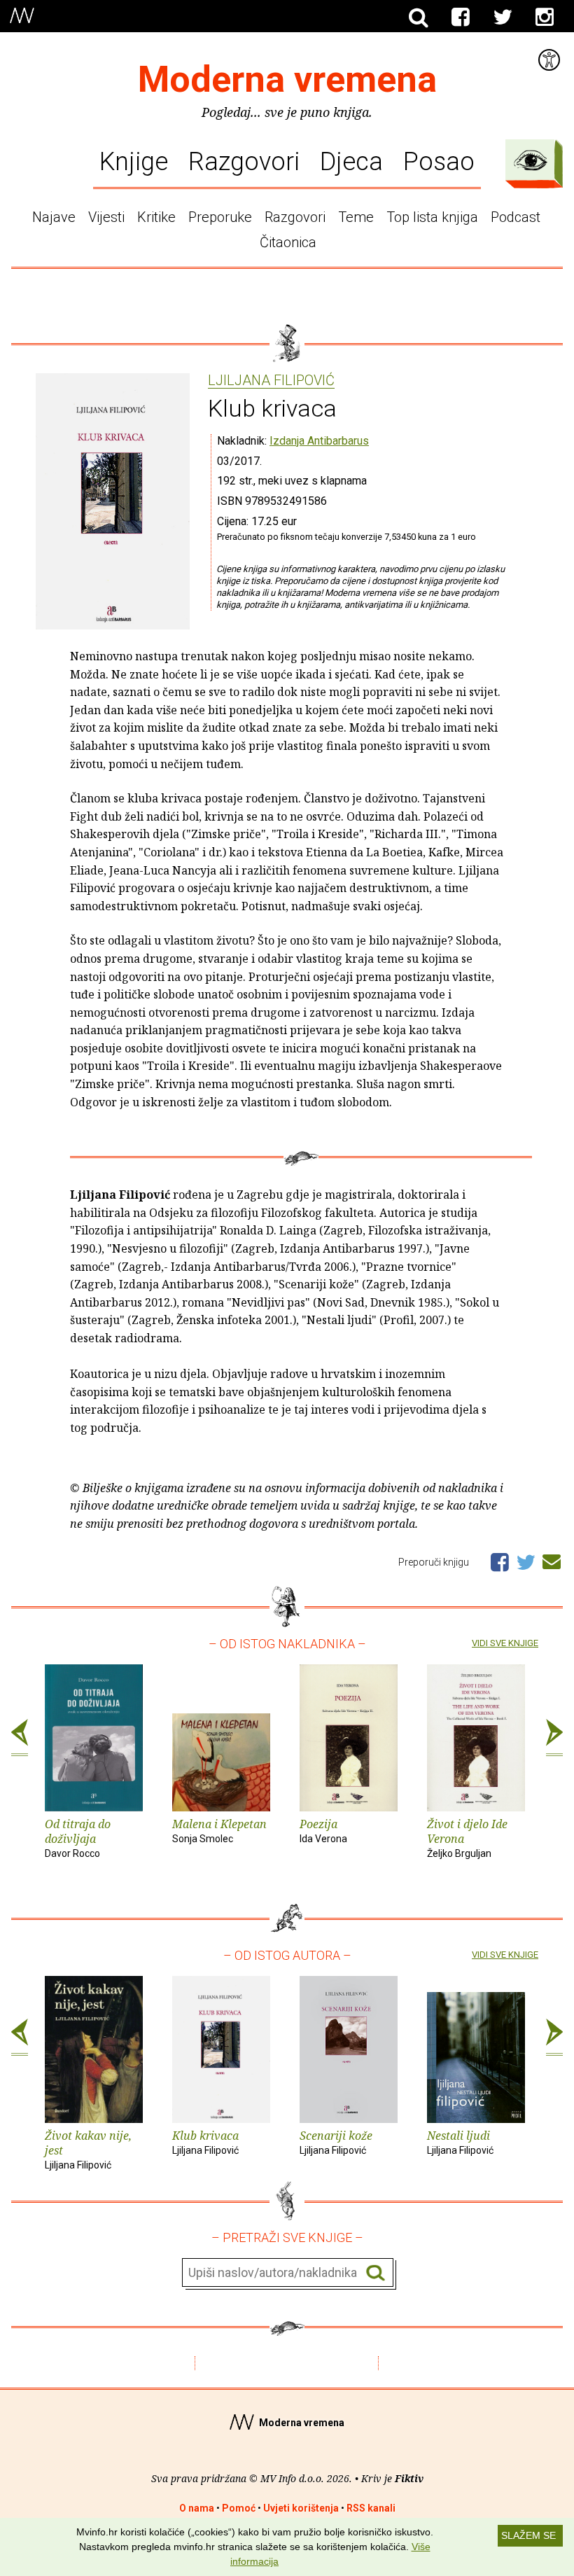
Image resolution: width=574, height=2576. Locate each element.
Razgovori (244, 161)
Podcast (516, 217)
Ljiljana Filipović (271, 381)
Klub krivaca (205, 2142)
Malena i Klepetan (219, 1830)
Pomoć (239, 2508)
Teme (356, 217)
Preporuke (220, 217)
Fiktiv (409, 2478)
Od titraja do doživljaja (78, 1838)
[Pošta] (552, 1559)
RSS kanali (371, 2508)
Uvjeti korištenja (301, 2508)
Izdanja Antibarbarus (319, 441)
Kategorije (531, 160)
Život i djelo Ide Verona (467, 1838)
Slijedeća (554, 1738)
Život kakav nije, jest (88, 2149)
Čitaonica (288, 242)
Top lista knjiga (432, 217)
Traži (376, 2273)
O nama (197, 2508)
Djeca (351, 161)
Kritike (156, 217)
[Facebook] (461, 18)
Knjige (134, 161)
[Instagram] (545, 18)
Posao (439, 161)
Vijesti (106, 217)
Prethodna (20, 1738)
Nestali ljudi (460, 2142)
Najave (54, 217)
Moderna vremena (287, 79)
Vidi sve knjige (505, 1643)
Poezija (323, 1830)
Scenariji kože (336, 2142)
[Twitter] (503, 18)
